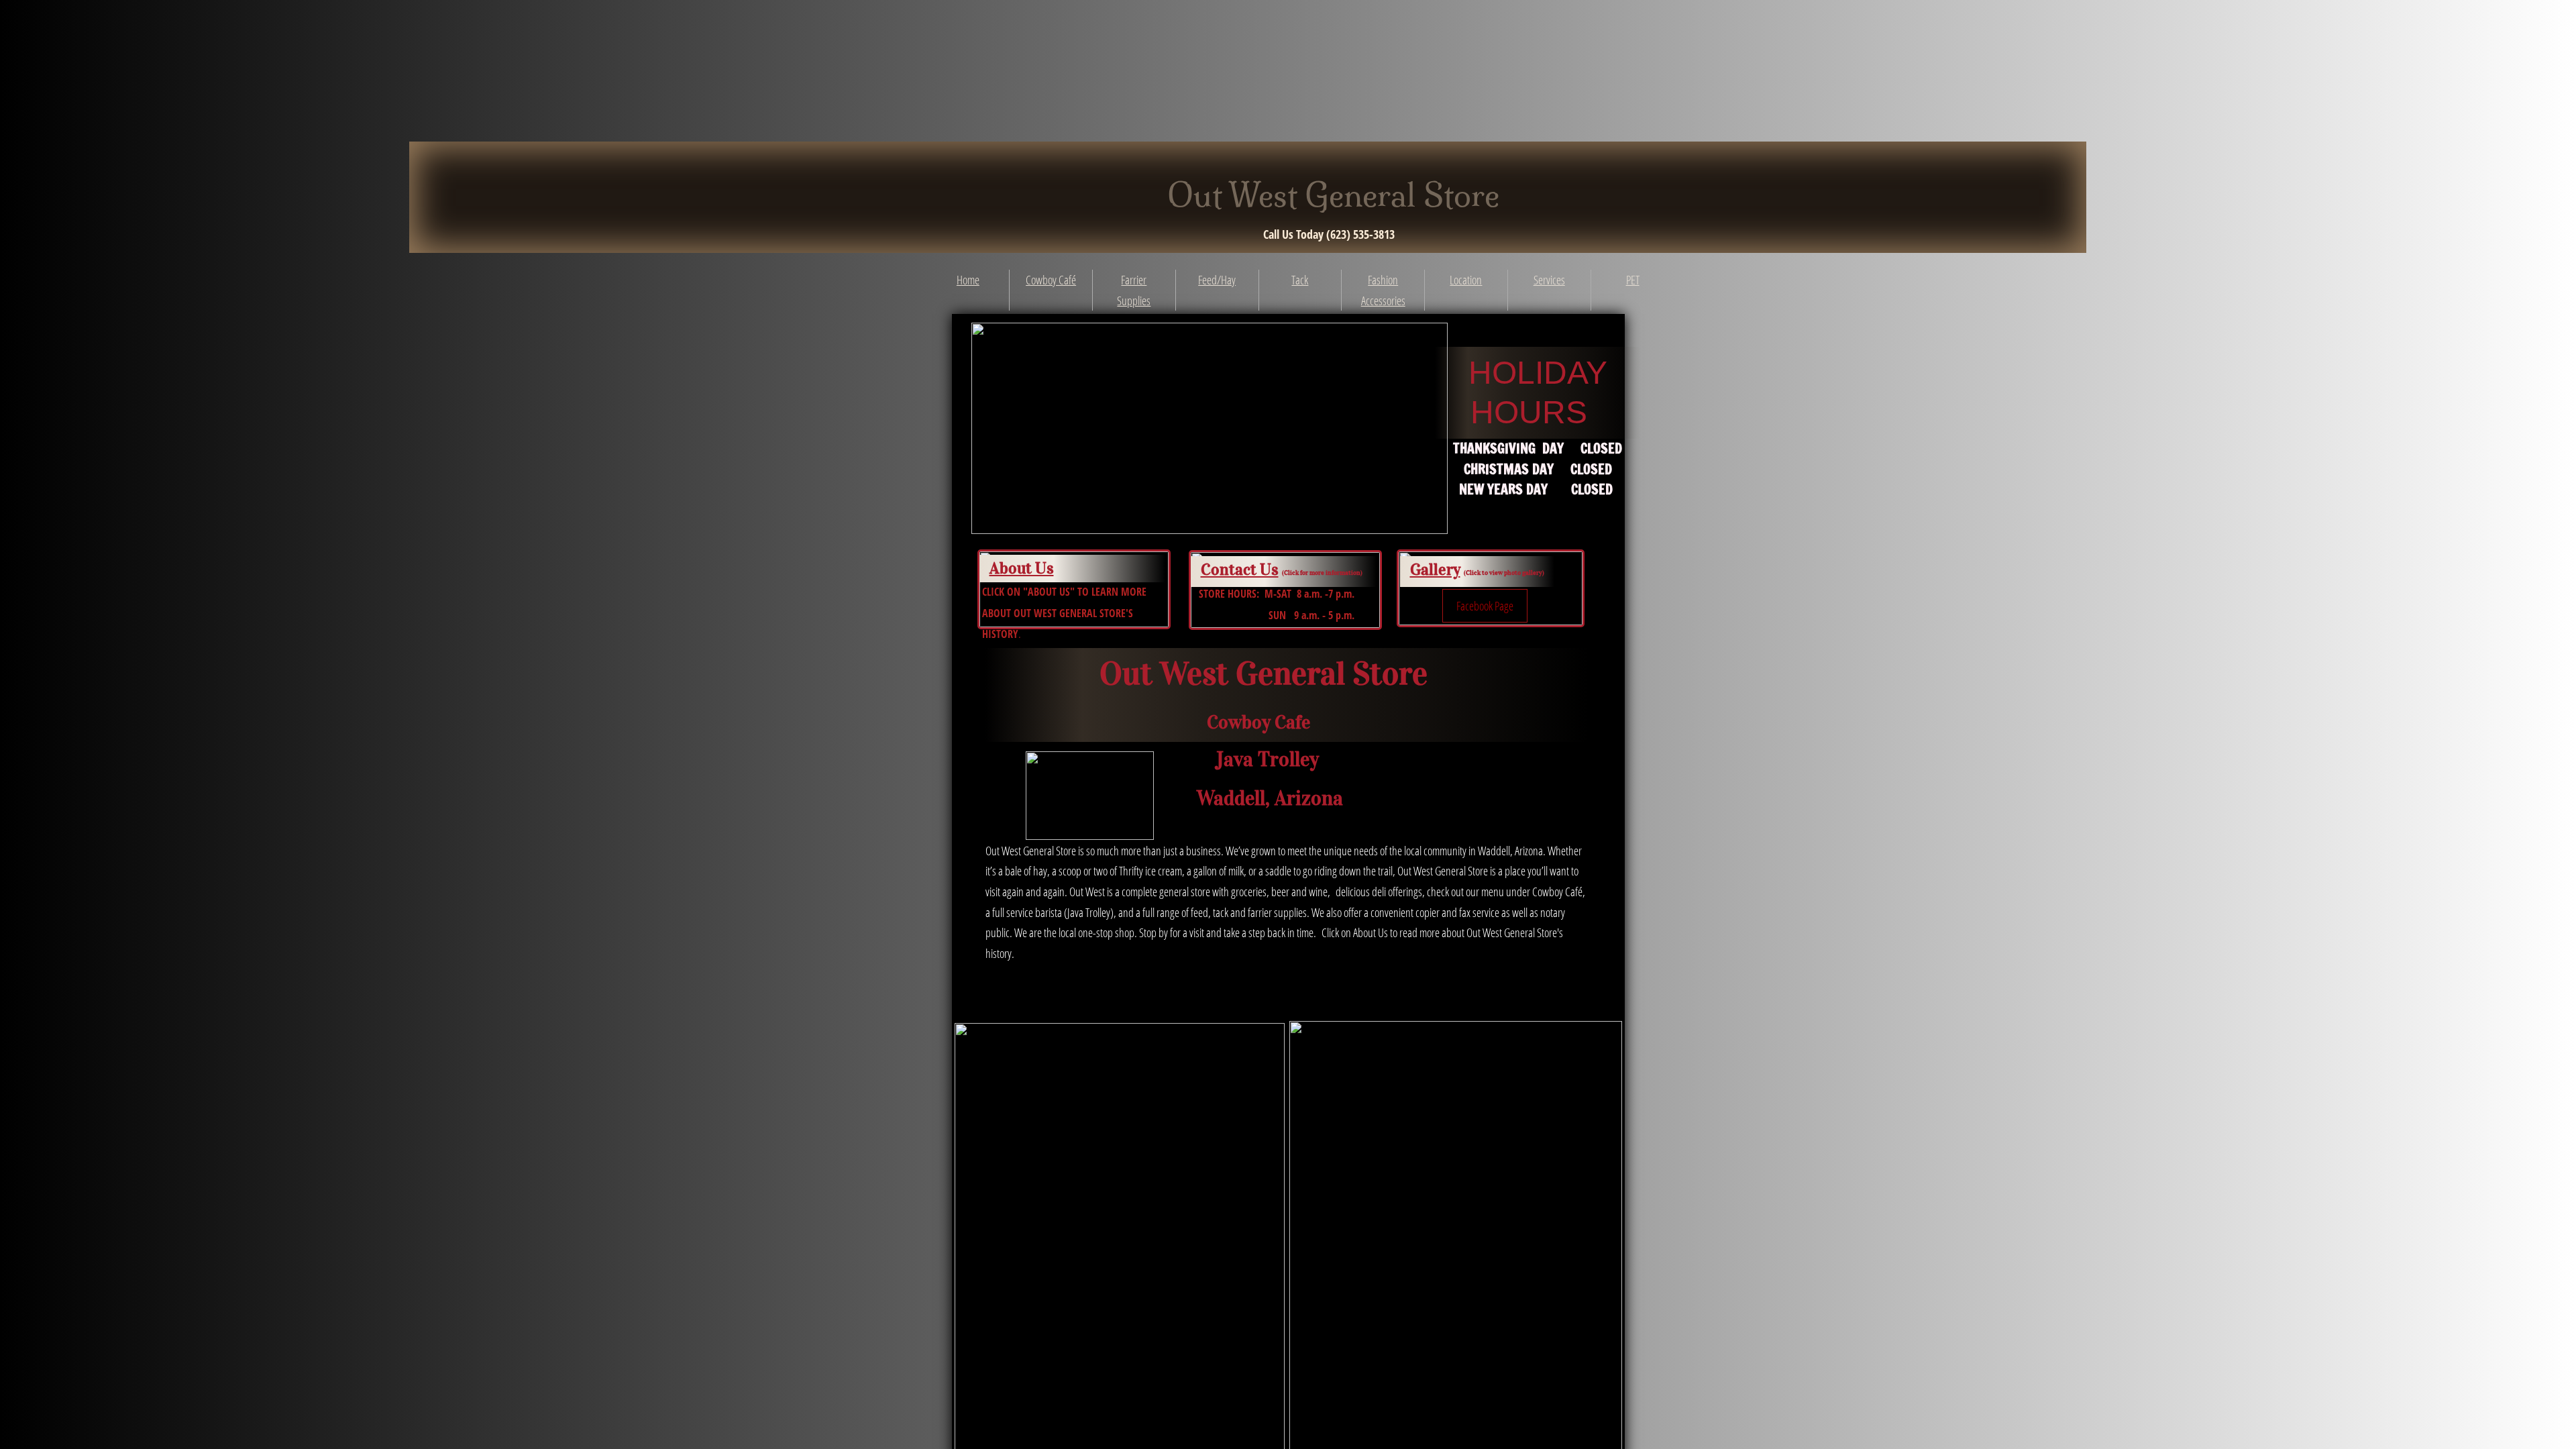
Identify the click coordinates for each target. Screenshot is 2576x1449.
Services (1549, 280)
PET (1633, 280)
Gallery (1435, 570)
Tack (1300, 280)
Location (1466, 280)
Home (968, 280)
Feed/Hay (1217, 280)
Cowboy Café (1051, 280)
